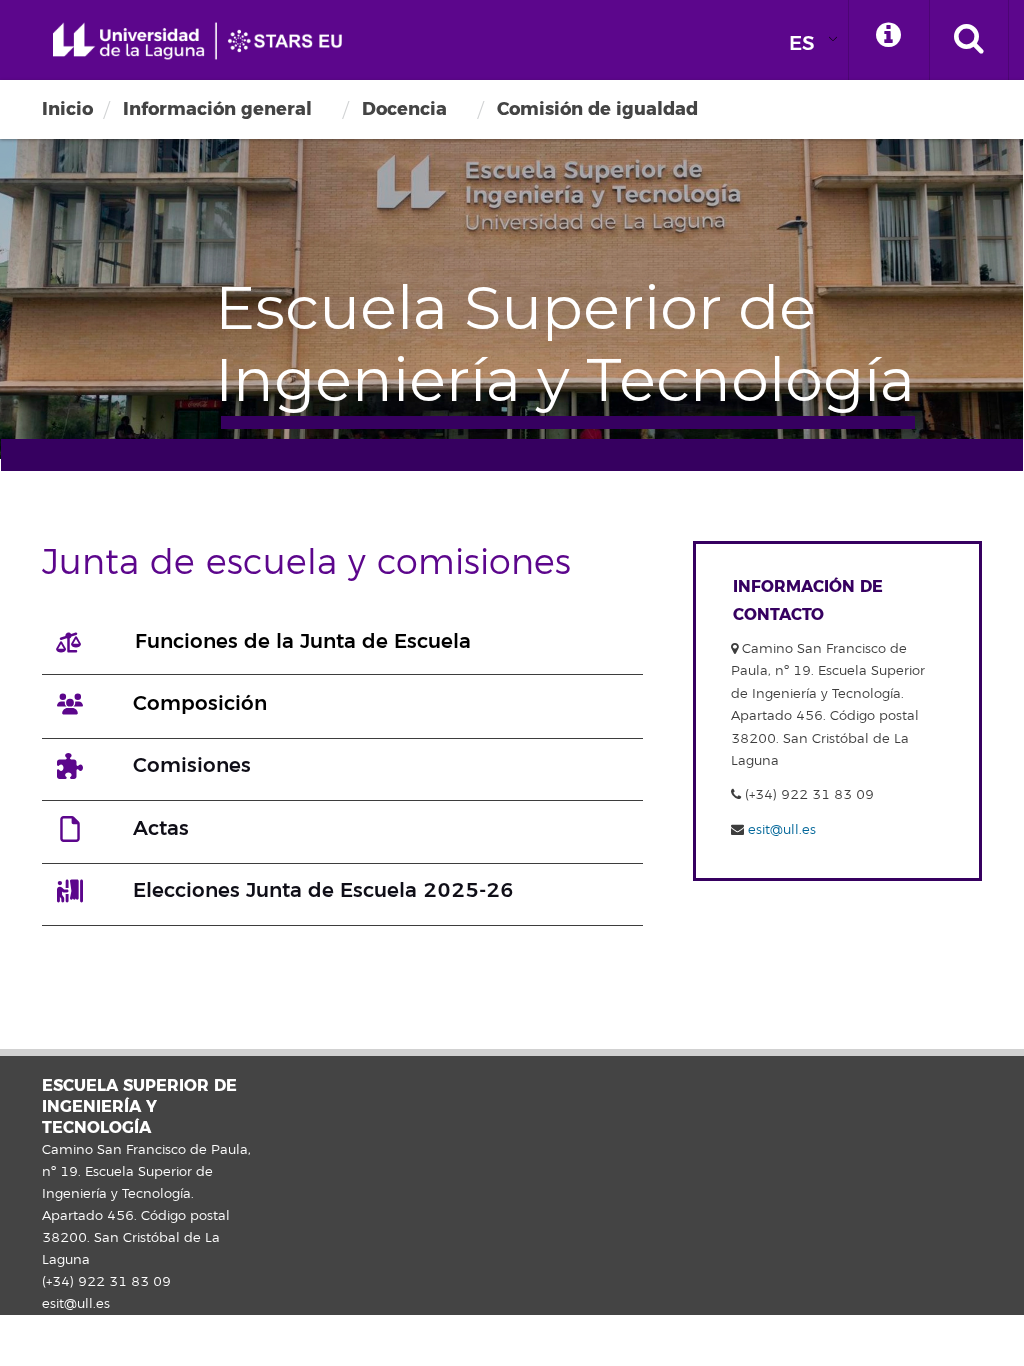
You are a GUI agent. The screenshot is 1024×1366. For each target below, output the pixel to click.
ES (802, 43)
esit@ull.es (782, 830)
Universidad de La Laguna (205, 41)
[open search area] (969, 40)
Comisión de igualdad (597, 109)
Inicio (67, 109)
